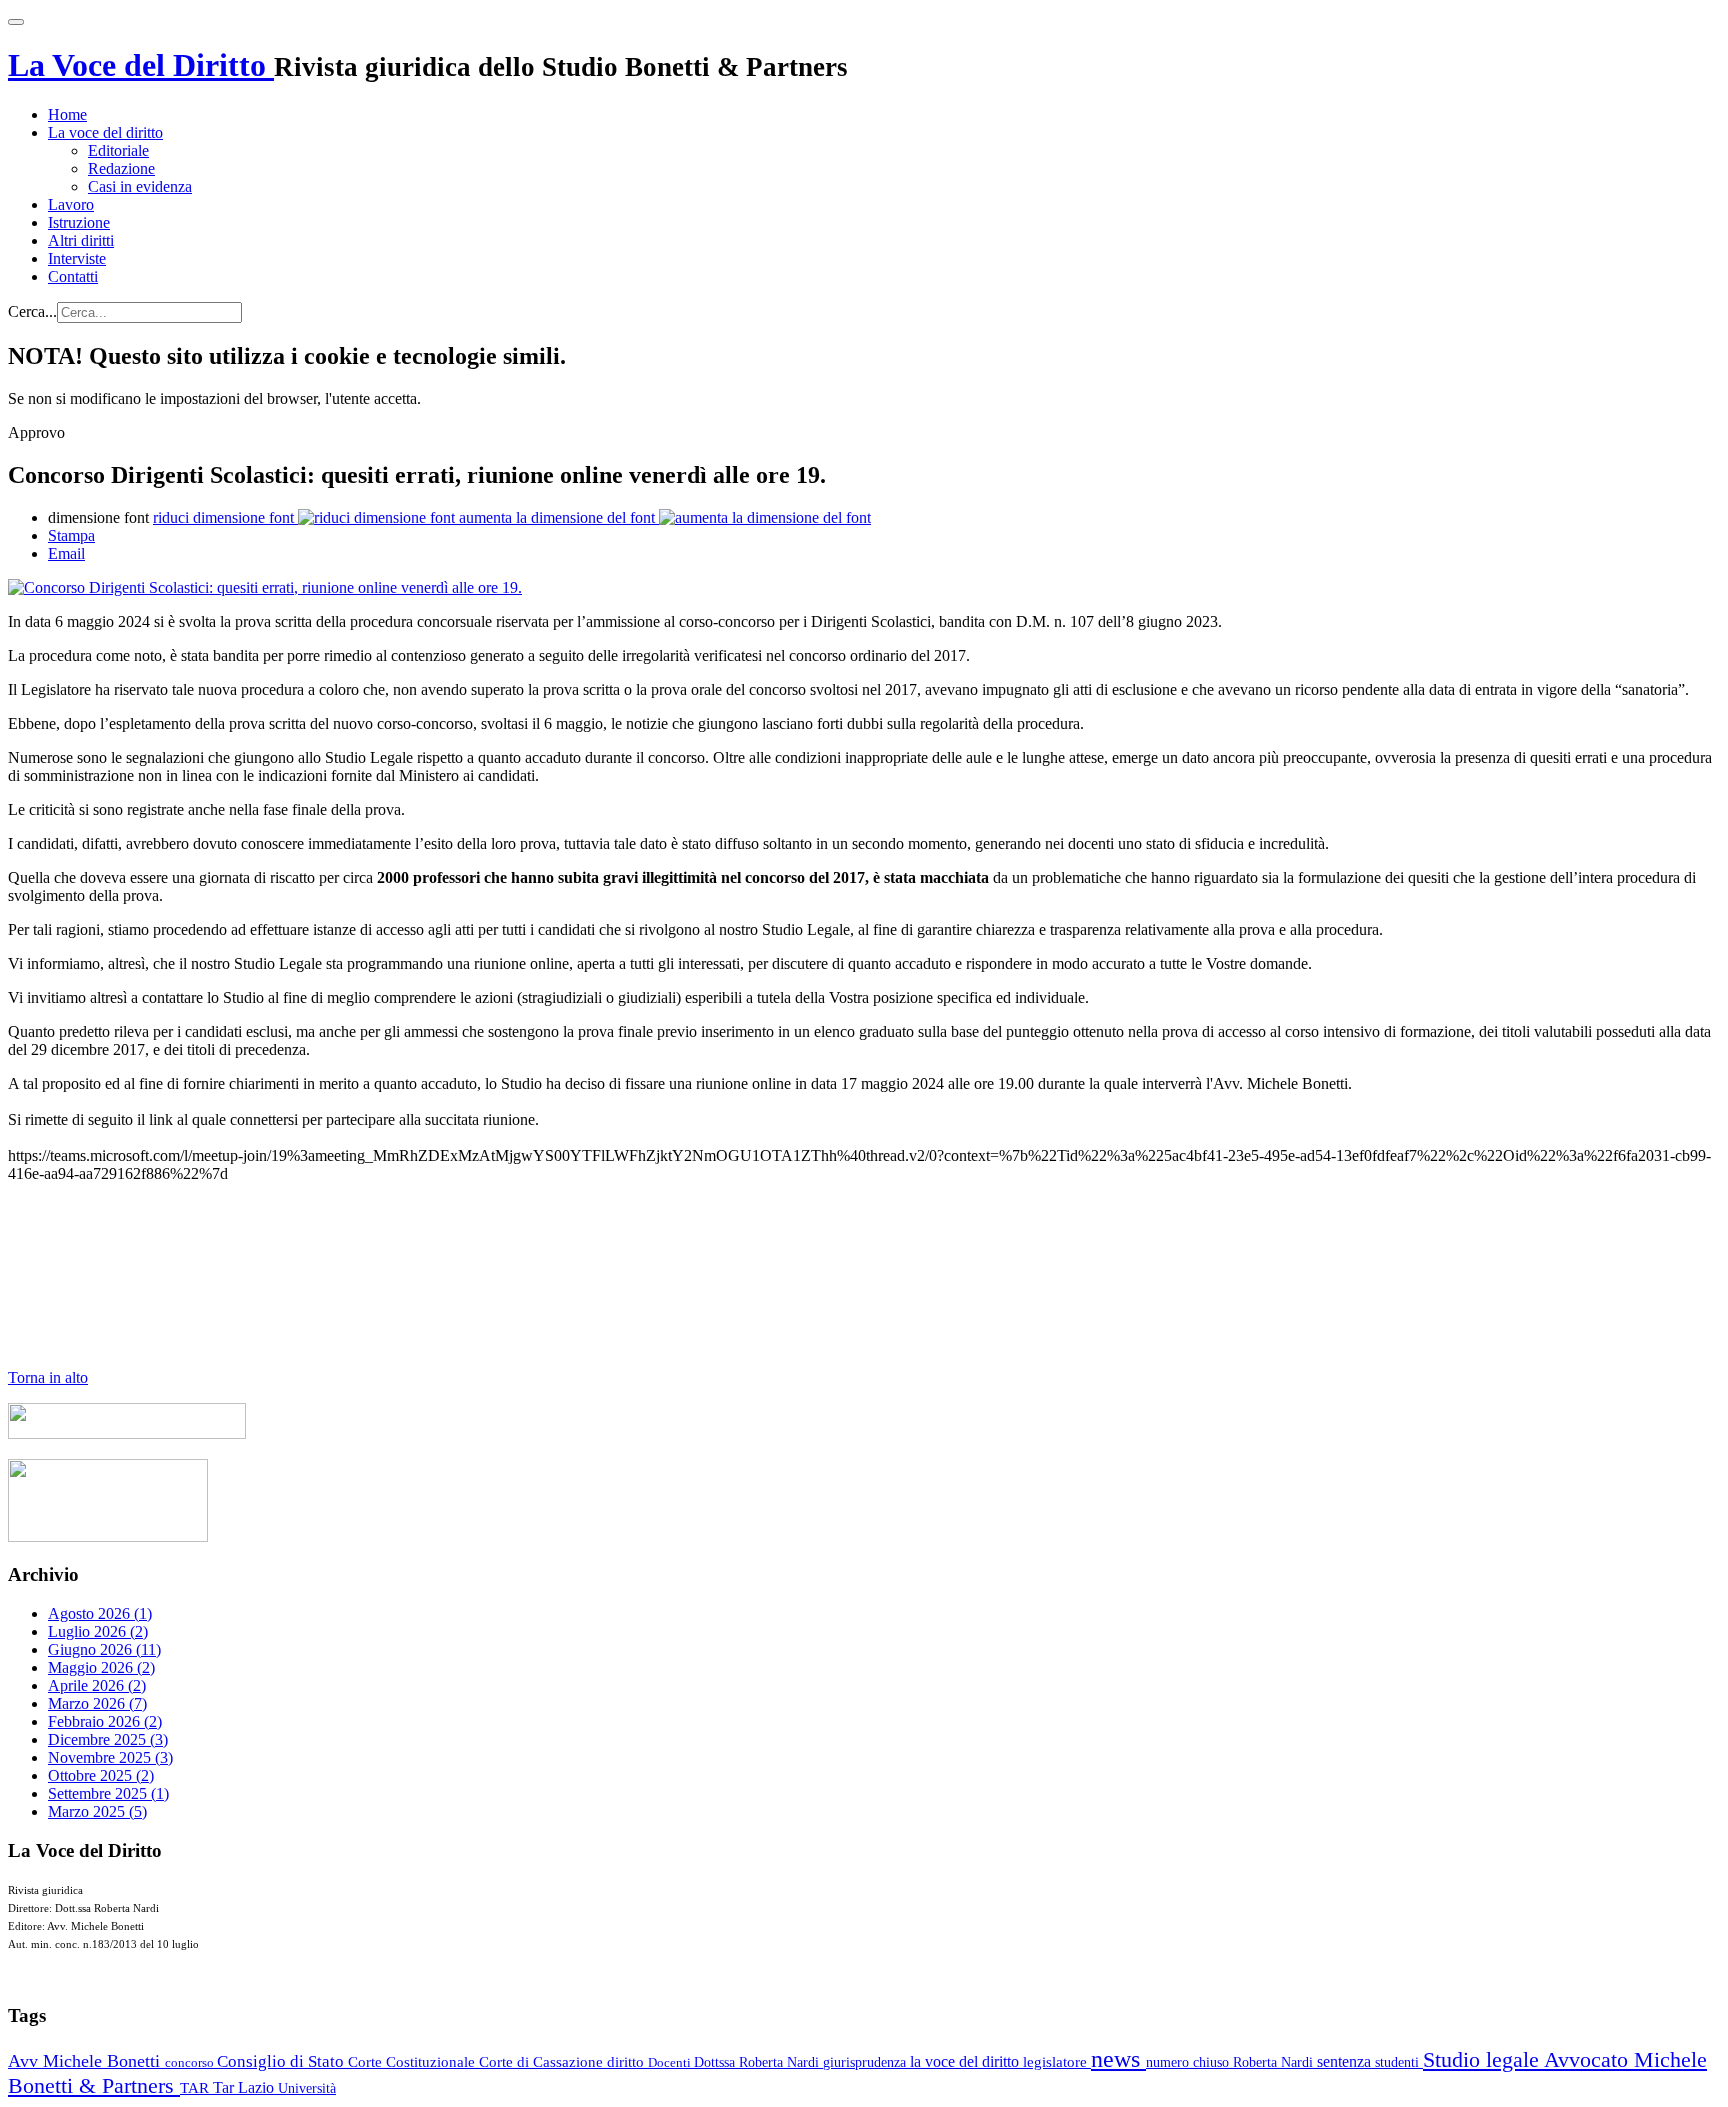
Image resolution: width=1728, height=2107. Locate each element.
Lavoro (71, 204)
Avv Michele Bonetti (86, 2061)
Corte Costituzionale (413, 2062)
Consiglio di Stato (282, 2061)
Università (307, 2088)
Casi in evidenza (140, 186)
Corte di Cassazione (543, 2062)
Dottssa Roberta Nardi (758, 2062)
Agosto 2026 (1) (100, 1613)
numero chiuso (1189, 2062)
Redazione (121, 168)
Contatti (73, 276)
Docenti (671, 2062)
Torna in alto (48, 1377)
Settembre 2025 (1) (108, 1793)
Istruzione (79, 222)
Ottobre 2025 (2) (101, 1775)
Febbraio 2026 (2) (105, 1721)
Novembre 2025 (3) (110, 1757)
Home (67, 114)
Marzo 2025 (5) (97, 1811)
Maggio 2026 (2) (101, 1667)
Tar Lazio (245, 2087)
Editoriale (118, 150)
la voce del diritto (966, 2061)
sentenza (1346, 2061)
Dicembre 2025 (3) (108, 1739)
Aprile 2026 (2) (97, 1685)
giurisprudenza (866, 2062)
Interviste (77, 258)
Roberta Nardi (1275, 2062)
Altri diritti (81, 240)
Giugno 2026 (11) (104, 1649)
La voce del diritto (105, 132)
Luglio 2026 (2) (98, 1631)
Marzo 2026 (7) (97, 1703)
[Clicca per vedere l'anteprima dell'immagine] (265, 587)
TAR (196, 2088)
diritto (627, 2062)
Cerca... (32, 311)
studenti (1399, 2062)
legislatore (1057, 2062)
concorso (191, 2062)
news (1118, 2059)
